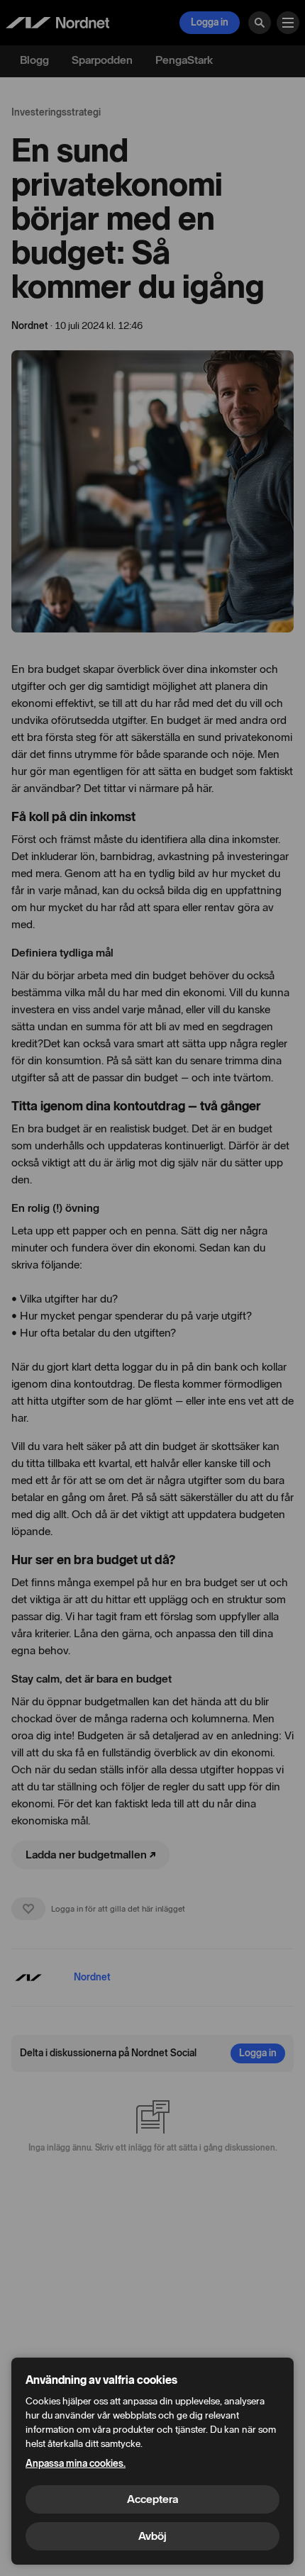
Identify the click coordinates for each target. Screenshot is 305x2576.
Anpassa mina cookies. (76, 2464)
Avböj (152, 2536)
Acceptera (152, 2499)
